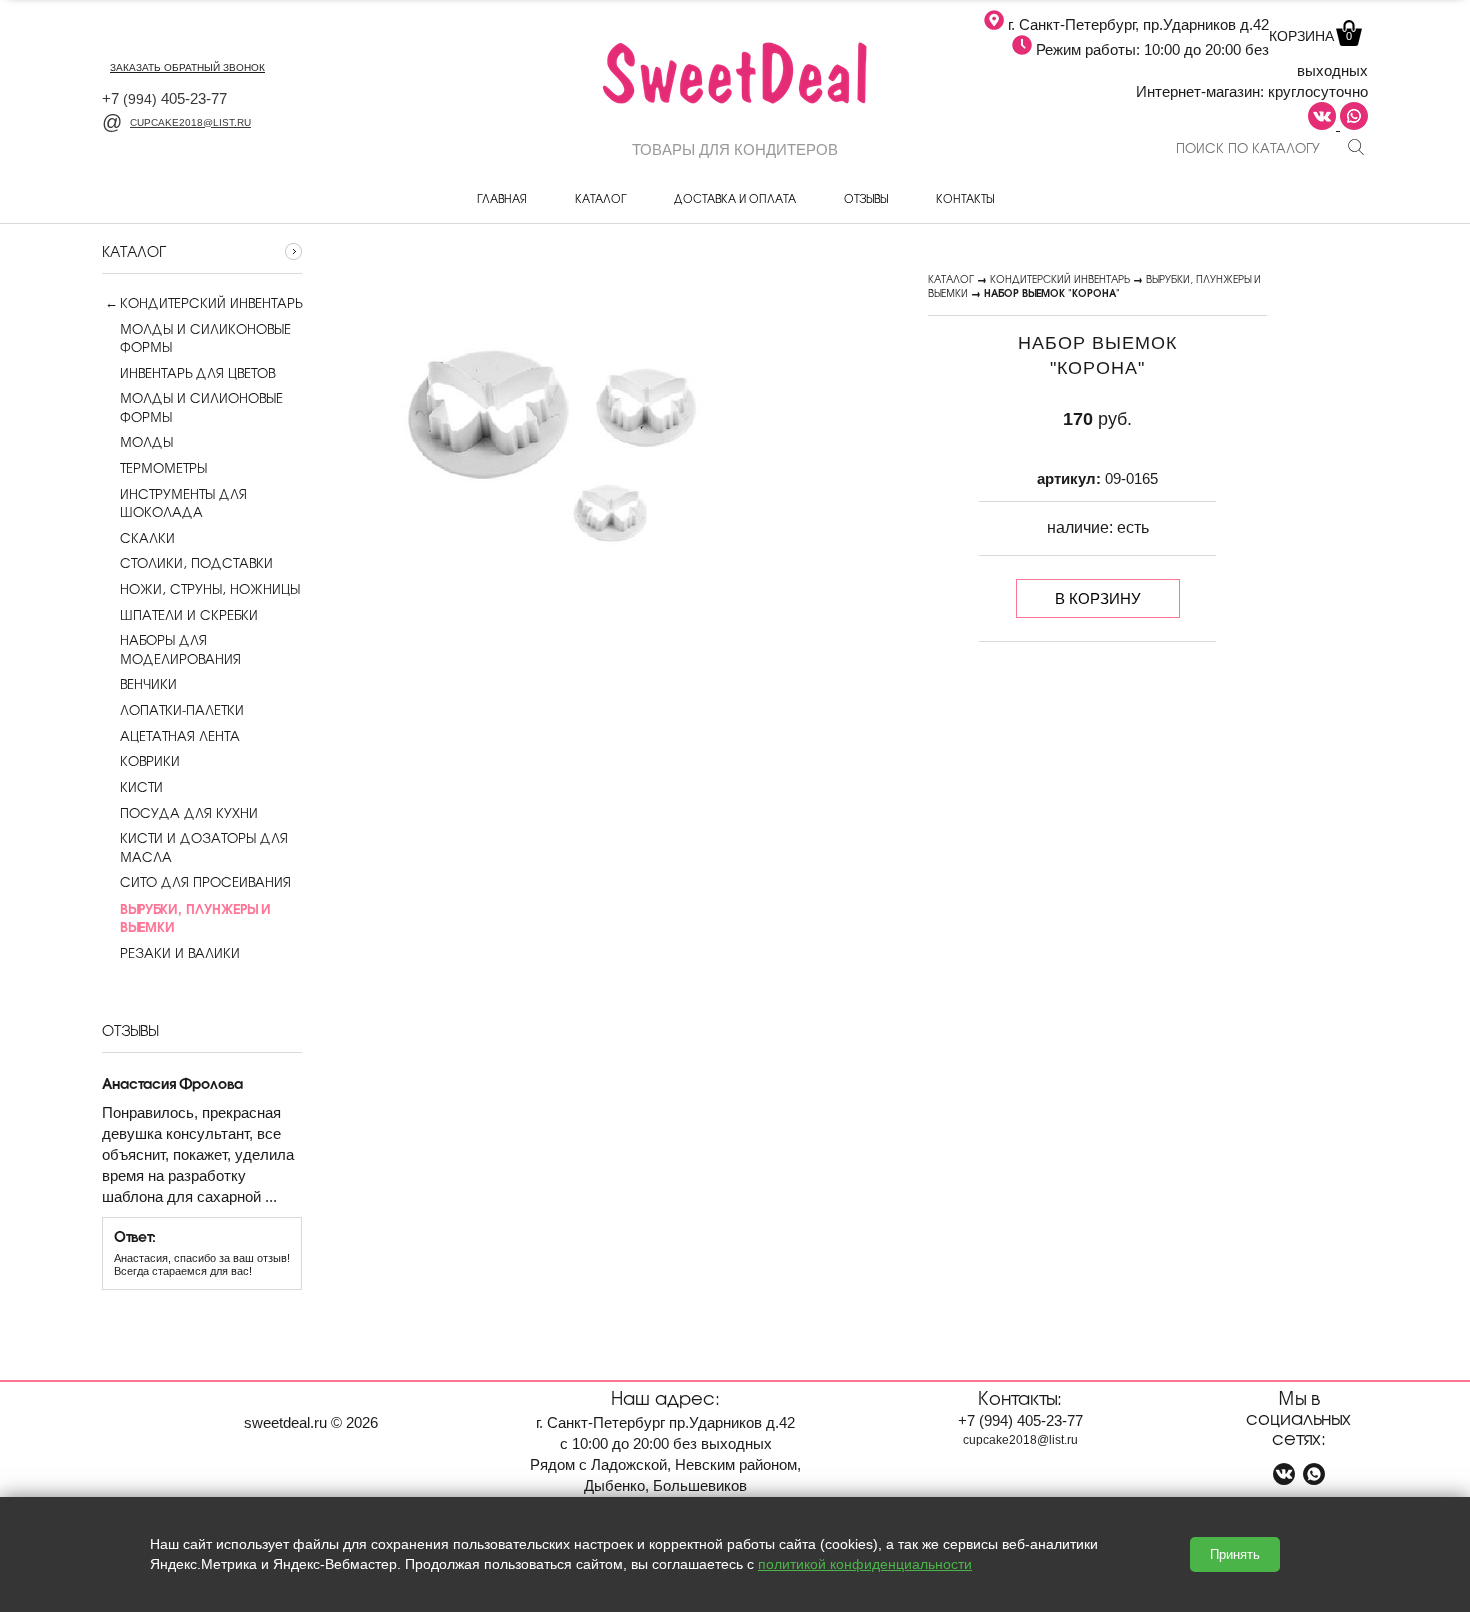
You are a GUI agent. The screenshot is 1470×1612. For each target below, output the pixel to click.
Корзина (1310, 36)
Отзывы (866, 198)
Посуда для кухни (189, 813)
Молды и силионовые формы (201, 407)
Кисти (141, 787)
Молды (146, 442)
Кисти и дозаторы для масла (204, 847)
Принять (1235, 1554)
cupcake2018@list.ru (190, 122)
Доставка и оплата (735, 198)
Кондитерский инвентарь (211, 303)
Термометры (163, 468)
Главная (502, 198)
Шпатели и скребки (189, 615)
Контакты (965, 198)
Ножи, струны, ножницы (210, 589)
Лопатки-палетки (182, 710)
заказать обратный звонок (187, 67)
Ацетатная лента (180, 736)
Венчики (148, 684)
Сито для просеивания (205, 882)
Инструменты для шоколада (183, 503)
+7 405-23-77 (164, 98)
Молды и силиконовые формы (205, 338)
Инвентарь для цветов (197, 373)
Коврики (150, 761)
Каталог (600, 198)
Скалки (147, 538)
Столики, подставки (196, 563)
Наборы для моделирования (180, 649)
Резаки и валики (180, 953)
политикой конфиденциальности (865, 1564)
